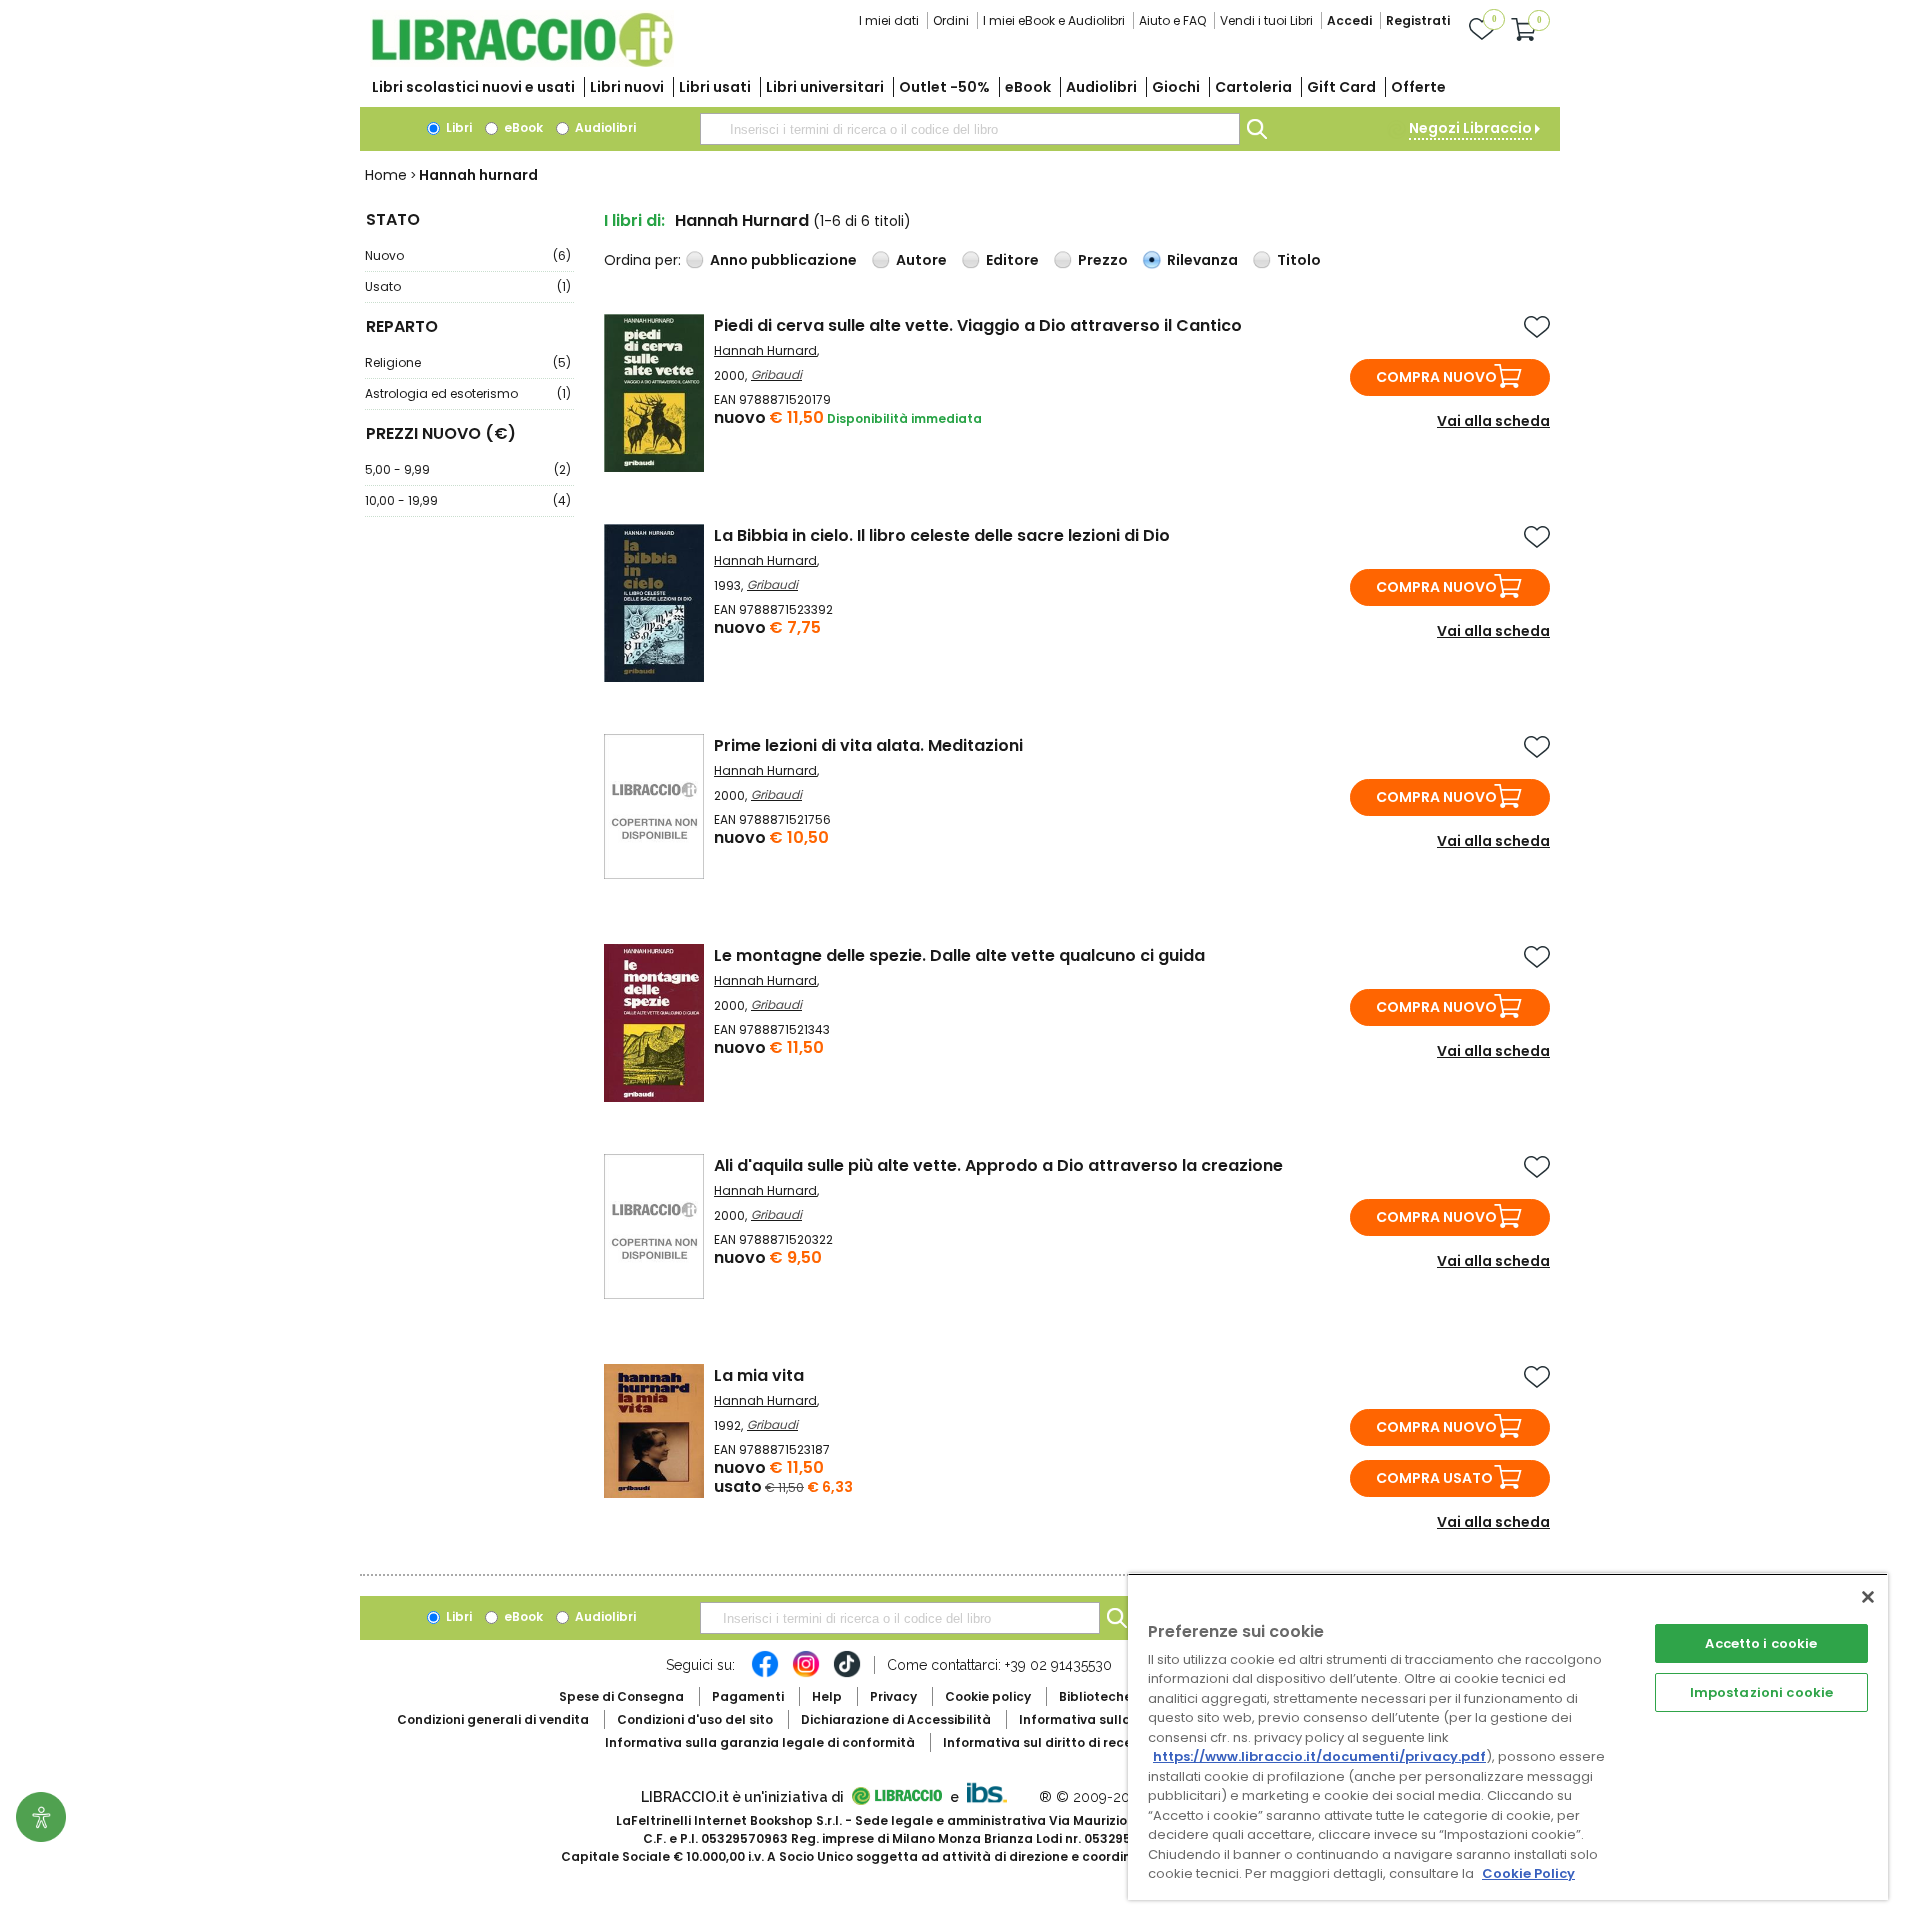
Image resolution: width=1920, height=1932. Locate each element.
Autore (921, 260)
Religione (468, 362)
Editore (1012, 260)
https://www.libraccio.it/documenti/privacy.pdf (1319, 1756)
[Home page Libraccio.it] (522, 62)
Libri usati (715, 87)
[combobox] (970, 129)
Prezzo (1103, 260)
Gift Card (1341, 87)
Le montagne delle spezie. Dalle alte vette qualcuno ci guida (959, 955)
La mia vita (759, 1375)
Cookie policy (988, 1696)
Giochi (1176, 87)
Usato (468, 286)
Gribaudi (776, 374)
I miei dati (889, 20)
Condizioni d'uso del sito (695, 1719)
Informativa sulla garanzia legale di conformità (760, 1742)
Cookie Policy (1528, 1873)
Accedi (1349, 20)
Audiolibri (1101, 87)
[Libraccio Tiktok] (847, 1674)
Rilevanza (1202, 260)
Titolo (1299, 260)
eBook (1028, 87)
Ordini (951, 20)
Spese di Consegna (621, 1696)
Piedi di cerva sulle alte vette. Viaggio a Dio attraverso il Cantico (978, 325)
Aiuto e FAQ (1172, 20)
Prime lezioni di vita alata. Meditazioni (868, 745)
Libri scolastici (473, 87)
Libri (457, 127)
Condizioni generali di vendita (493, 1719)
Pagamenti (748, 1696)
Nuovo (468, 255)
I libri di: (634, 220)
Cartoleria (1253, 87)
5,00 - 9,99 (468, 469)
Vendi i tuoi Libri (1266, 20)
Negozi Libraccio (1470, 128)
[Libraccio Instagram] (806, 1674)
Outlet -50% (944, 87)
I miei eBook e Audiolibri (1054, 20)
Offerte (1418, 87)
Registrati (1418, 20)
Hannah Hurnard (765, 350)
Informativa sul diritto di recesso (1048, 1742)
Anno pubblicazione (783, 260)
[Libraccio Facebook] (765, 1674)
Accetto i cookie (1761, 1643)
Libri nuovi (627, 87)
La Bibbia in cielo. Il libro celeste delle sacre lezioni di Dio (942, 535)
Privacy (893, 1696)
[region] (1508, 1736)
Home (386, 175)
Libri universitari (825, 87)
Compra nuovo (1436, 377)
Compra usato (1434, 1478)
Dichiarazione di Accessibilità (896, 1719)
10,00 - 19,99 (468, 500)
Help (827, 1696)
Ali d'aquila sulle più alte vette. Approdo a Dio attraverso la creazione (998, 1165)
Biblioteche (1095, 1696)
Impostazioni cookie (1761, 1692)
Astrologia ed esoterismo (468, 393)
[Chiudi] (1868, 1597)
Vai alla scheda (1493, 421)
